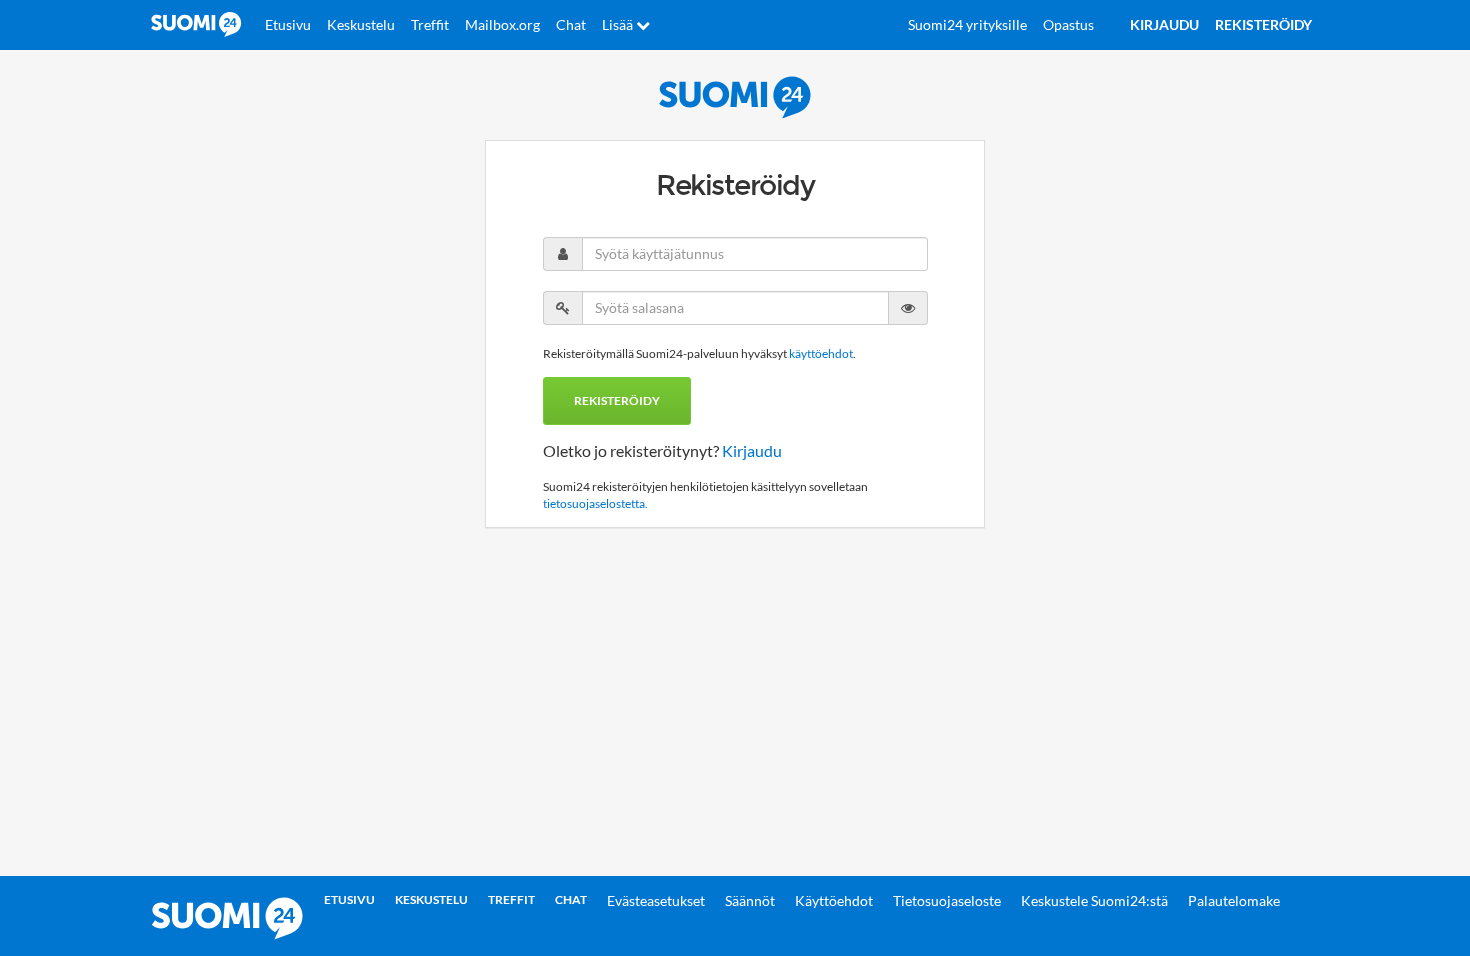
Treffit (430, 24)
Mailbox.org (502, 24)
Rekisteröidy (617, 400)
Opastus (1068, 24)
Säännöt (750, 900)
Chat (571, 24)
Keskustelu (361, 24)
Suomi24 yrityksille (967, 24)
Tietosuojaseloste (947, 900)
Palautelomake (1234, 900)
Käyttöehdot (834, 900)
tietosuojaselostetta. (595, 503)
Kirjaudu (752, 450)
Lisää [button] (619, 24)
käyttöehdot (821, 353)
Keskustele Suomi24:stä (1094, 900)
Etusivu (288, 24)
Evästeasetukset (656, 900)
